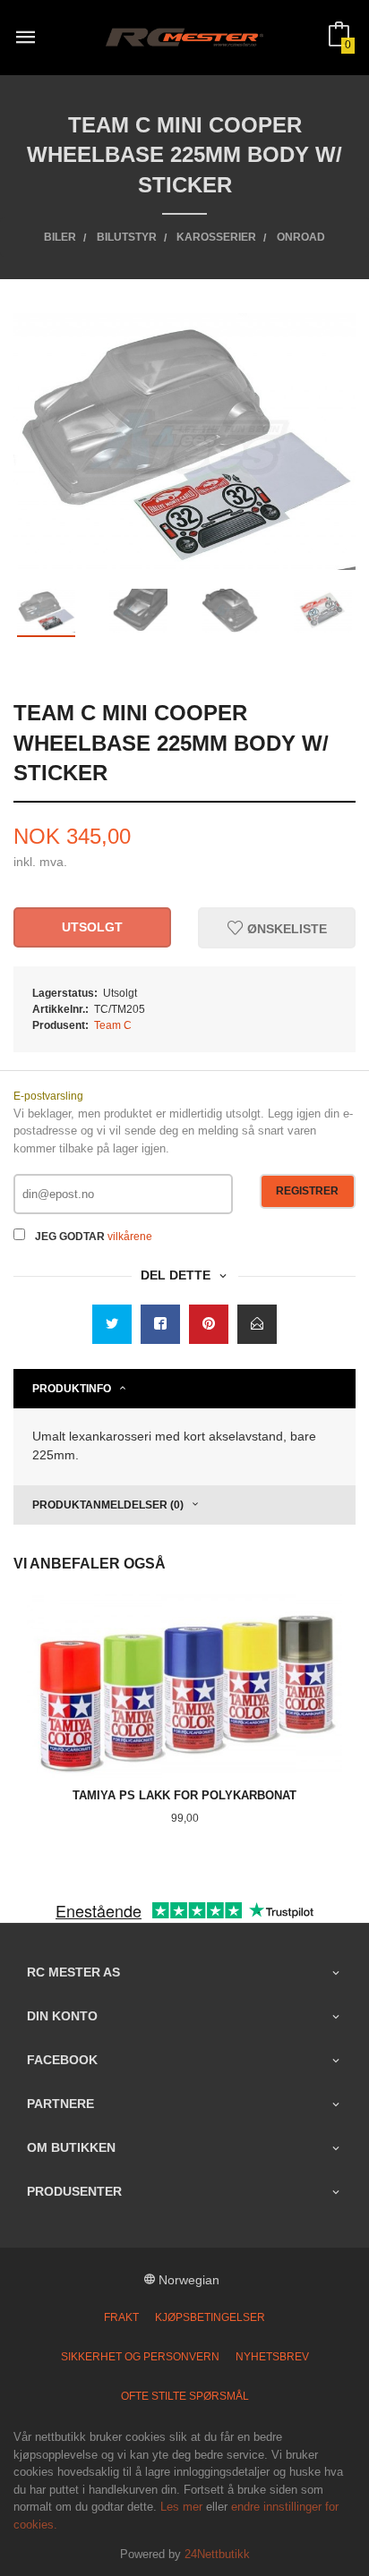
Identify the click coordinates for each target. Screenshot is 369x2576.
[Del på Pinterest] (209, 1324)
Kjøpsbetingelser (210, 2317)
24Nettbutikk (217, 2554)
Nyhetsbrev (272, 2357)
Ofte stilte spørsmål (185, 2396)
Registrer (307, 1191)
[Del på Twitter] (112, 1324)
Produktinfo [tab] (72, 1389)
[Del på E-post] (257, 1324)
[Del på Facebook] (160, 1324)
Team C (113, 1025)
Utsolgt (92, 927)
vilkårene (130, 1237)
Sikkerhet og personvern (140, 2357)
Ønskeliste (285, 928)
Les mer (181, 2507)
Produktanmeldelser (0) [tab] (108, 1505)
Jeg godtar (70, 1237)
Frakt (121, 2317)
